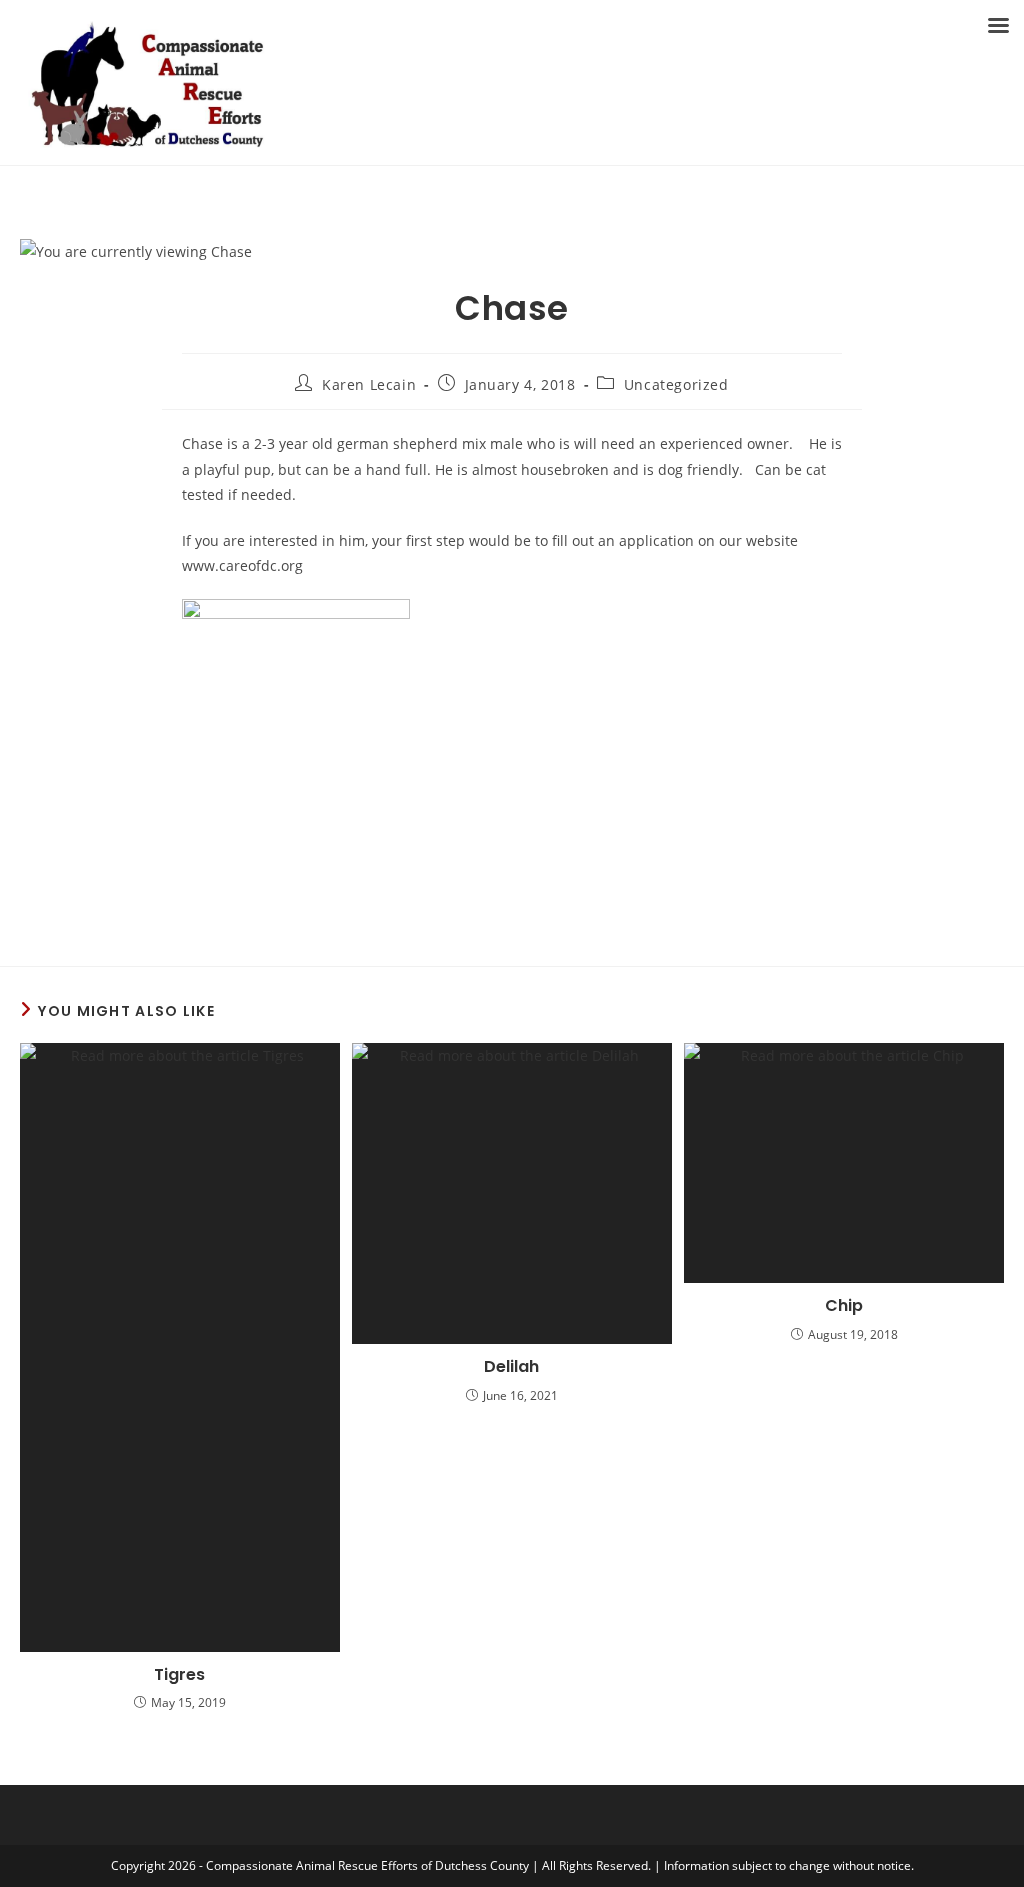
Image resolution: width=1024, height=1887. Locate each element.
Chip (844, 1306)
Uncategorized (676, 384)
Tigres (179, 1675)
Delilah (511, 1367)
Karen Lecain (369, 384)
